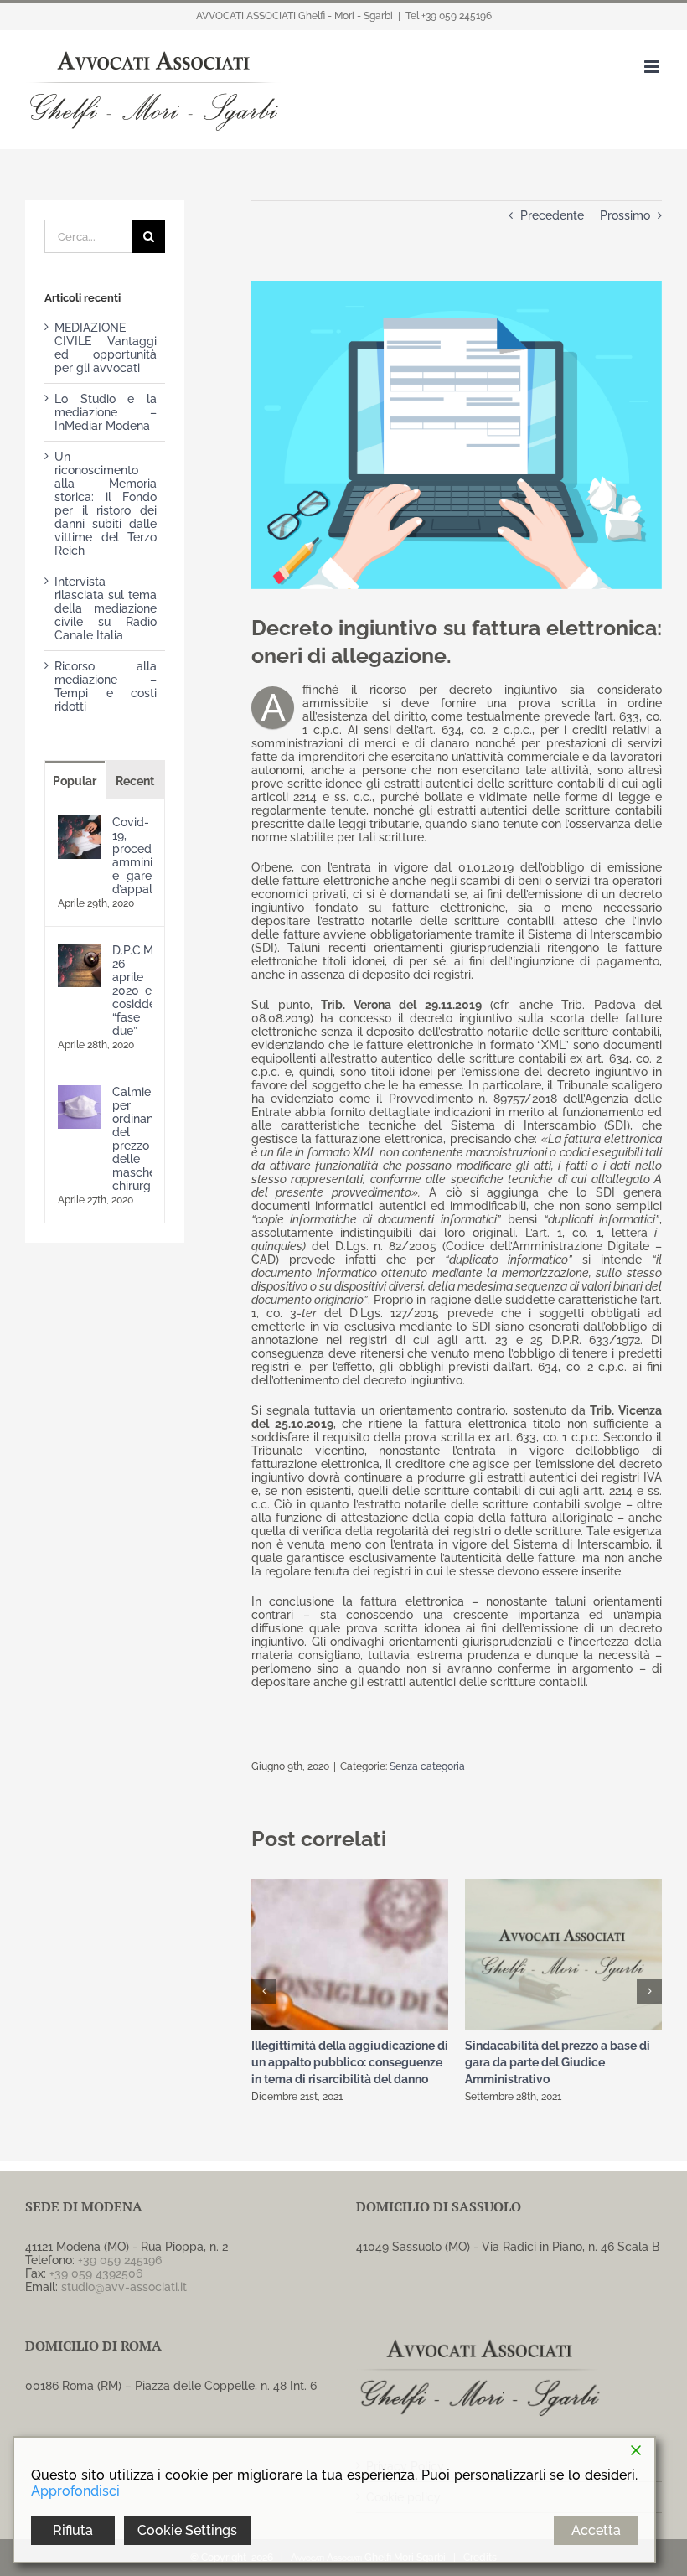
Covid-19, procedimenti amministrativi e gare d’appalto (132, 856)
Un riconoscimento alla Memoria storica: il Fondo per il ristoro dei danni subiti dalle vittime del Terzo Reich (106, 504)
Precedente (552, 215)
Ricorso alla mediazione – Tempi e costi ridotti (106, 686)
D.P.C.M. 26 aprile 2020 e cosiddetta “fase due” (132, 991)
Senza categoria (427, 1766)
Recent (135, 781)
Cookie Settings (187, 2530)
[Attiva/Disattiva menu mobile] (653, 67)
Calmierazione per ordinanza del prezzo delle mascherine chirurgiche (132, 1139)
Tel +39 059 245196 (449, 16)
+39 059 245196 (120, 2260)
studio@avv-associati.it (124, 2287)
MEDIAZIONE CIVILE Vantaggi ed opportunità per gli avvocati (106, 348)
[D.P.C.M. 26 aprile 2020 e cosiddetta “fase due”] (80, 950)
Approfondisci (75, 2491)
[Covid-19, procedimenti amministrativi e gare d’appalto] (80, 822)
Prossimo (625, 215)
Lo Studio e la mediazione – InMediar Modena (106, 412)
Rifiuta (73, 2530)
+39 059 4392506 (96, 2273)
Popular (75, 781)
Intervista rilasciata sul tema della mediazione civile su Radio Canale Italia (106, 608)
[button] (264, 1991)
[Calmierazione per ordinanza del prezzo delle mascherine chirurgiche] (80, 1092)
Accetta (596, 2530)
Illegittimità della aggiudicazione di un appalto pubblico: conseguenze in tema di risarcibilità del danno (350, 2062)
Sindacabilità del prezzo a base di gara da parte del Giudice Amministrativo (558, 2062)
